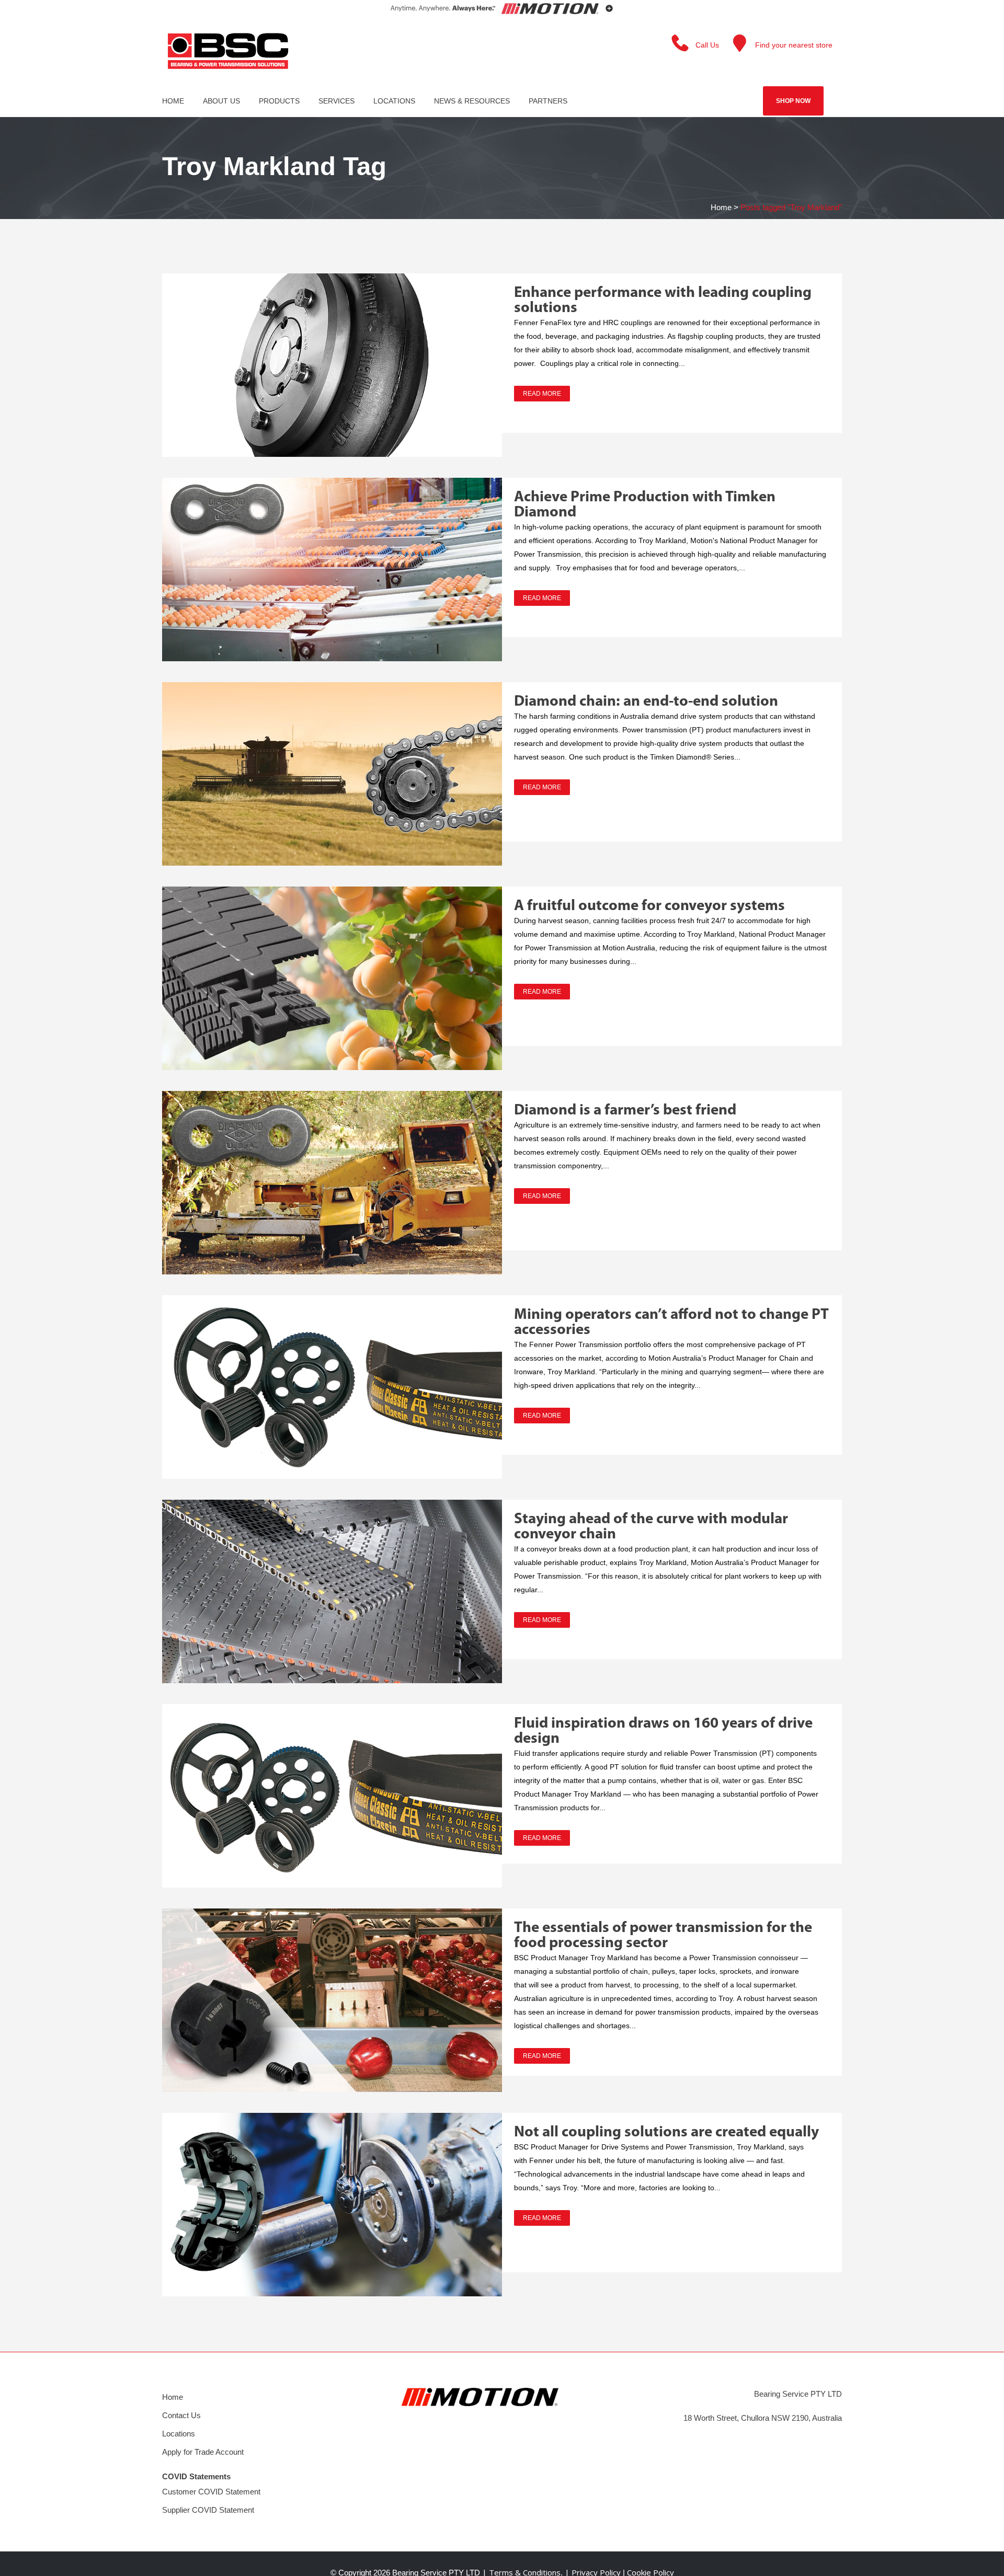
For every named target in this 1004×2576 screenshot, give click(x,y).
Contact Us (181, 2415)
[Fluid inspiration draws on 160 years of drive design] (332, 1796)
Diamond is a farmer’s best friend (625, 1111)
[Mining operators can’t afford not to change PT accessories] (332, 1387)
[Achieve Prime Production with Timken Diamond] (332, 570)
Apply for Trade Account (203, 2452)
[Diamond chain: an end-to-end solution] (332, 774)
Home (721, 207)
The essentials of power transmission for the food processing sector (663, 1936)
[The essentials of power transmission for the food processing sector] (332, 2000)
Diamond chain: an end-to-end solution (646, 702)
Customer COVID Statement (211, 2492)
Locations (179, 2434)
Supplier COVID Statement (208, 2510)
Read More (542, 394)
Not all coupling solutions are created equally (666, 2132)
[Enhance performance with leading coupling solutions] (332, 365)
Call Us (707, 45)
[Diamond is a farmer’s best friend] (332, 1183)
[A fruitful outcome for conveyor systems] (332, 978)
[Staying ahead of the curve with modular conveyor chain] (332, 1591)
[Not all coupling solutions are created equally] (332, 2205)
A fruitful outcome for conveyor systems (649, 906)
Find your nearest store (794, 45)
